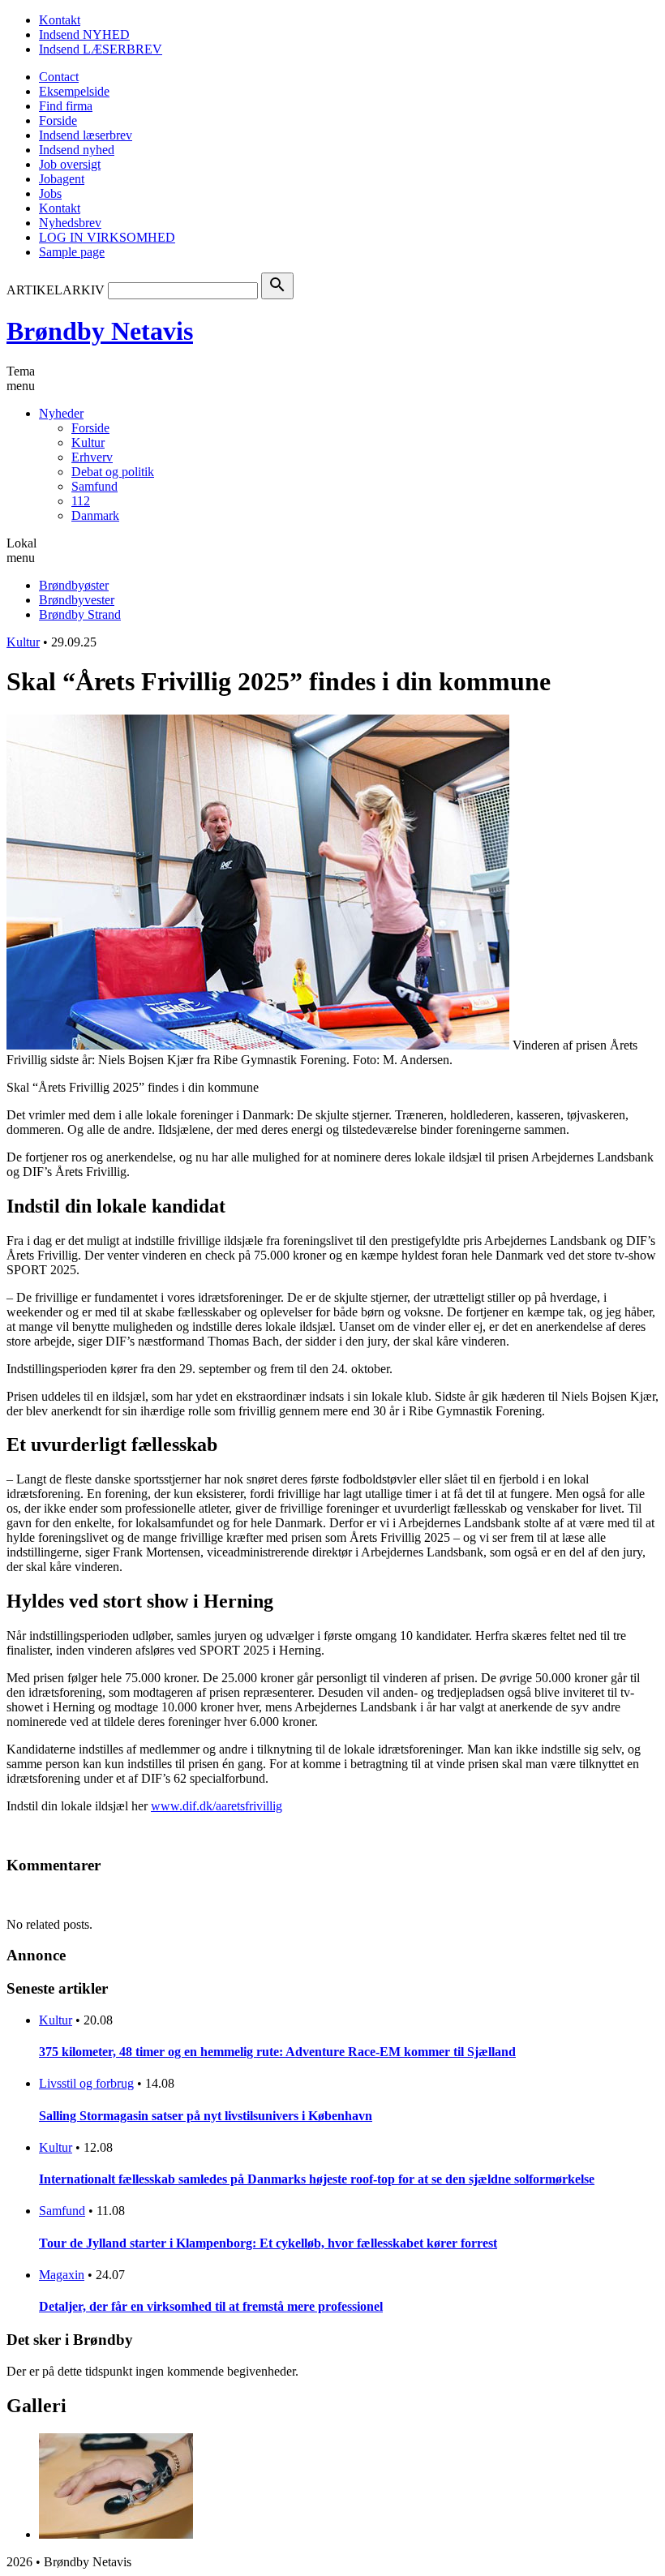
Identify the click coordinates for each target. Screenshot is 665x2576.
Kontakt (60, 20)
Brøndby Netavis (100, 331)
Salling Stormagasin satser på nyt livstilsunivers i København (206, 2116)
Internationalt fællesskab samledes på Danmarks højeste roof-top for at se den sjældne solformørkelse (317, 2179)
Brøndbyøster (74, 585)
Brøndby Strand (80, 614)
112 (81, 501)
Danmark (95, 515)
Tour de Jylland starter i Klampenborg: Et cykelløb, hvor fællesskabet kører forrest (268, 2243)
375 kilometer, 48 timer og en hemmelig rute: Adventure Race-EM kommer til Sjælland (277, 2052)
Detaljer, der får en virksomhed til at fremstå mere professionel (211, 2306)
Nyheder (61, 413)
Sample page (72, 252)
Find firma (66, 106)
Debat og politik (113, 472)
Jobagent (62, 179)
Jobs (50, 193)
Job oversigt (70, 164)
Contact (59, 77)
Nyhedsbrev (70, 223)
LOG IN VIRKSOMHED (107, 237)
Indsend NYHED (84, 34)
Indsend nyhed (77, 150)
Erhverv (92, 457)
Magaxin (62, 2275)
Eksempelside (74, 91)
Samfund (94, 486)
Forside (58, 120)
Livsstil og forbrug (86, 2083)
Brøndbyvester (77, 600)
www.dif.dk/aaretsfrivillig (217, 1806)
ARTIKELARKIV (56, 290)
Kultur (88, 442)
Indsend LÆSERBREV (101, 49)
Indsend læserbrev (86, 135)
